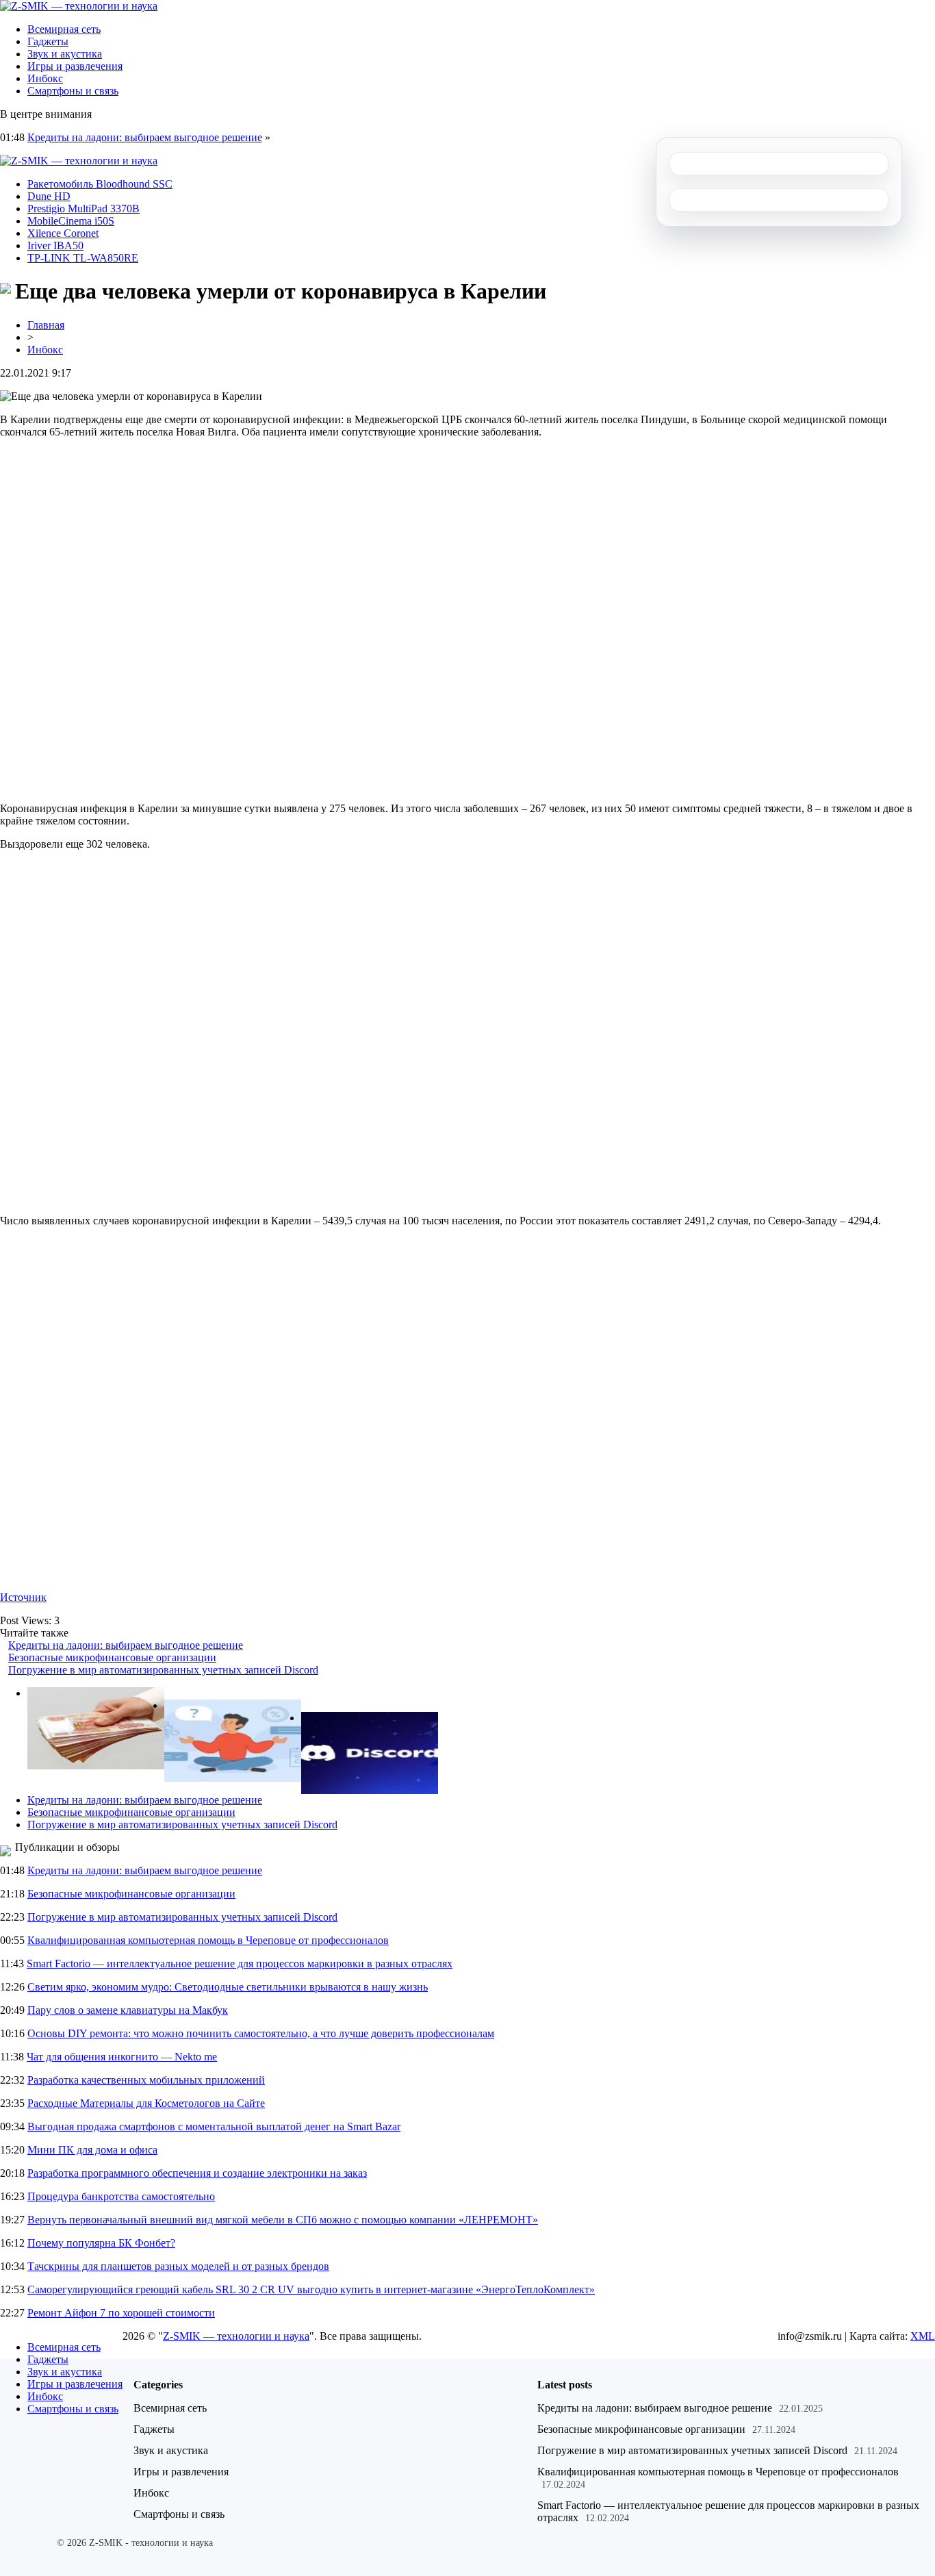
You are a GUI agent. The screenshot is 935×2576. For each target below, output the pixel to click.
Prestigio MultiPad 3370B (84, 209)
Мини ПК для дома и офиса (92, 2150)
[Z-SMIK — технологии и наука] (79, 6)
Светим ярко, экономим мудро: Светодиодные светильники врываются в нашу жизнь (228, 1987)
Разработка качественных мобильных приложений (146, 2080)
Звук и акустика (65, 54)
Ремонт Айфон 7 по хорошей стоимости (121, 2313)
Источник (23, 1597)
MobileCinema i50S (71, 221)
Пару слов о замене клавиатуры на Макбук (128, 2010)
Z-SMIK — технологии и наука (236, 2336)
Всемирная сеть (64, 29)
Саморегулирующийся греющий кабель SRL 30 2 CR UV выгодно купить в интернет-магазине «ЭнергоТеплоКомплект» (311, 2289)
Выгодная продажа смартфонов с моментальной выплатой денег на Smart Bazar (214, 2126)
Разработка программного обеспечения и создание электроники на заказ (197, 2173)
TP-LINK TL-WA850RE (83, 258)
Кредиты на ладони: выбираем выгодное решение (145, 137)
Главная (46, 325)
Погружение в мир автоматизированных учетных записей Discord (163, 1670)
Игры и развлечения (75, 66)
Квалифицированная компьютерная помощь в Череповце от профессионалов (208, 1940)
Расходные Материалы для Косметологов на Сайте (146, 2103)
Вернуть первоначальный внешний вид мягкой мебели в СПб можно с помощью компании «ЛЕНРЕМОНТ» (283, 2220)
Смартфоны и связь (73, 91)
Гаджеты (48, 41)
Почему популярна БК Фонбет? (101, 2243)
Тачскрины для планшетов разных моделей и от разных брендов (178, 2266)
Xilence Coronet (63, 233)
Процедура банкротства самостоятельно (121, 2196)
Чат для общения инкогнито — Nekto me (122, 2057)
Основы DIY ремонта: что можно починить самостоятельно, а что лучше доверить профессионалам (261, 2033)
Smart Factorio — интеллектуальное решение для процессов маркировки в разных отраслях (240, 1963)
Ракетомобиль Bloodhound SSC (100, 184)
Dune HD (49, 196)
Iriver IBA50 (55, 245)
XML (923, 2336)
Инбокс (45, 78)
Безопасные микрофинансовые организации (112, 1657)
